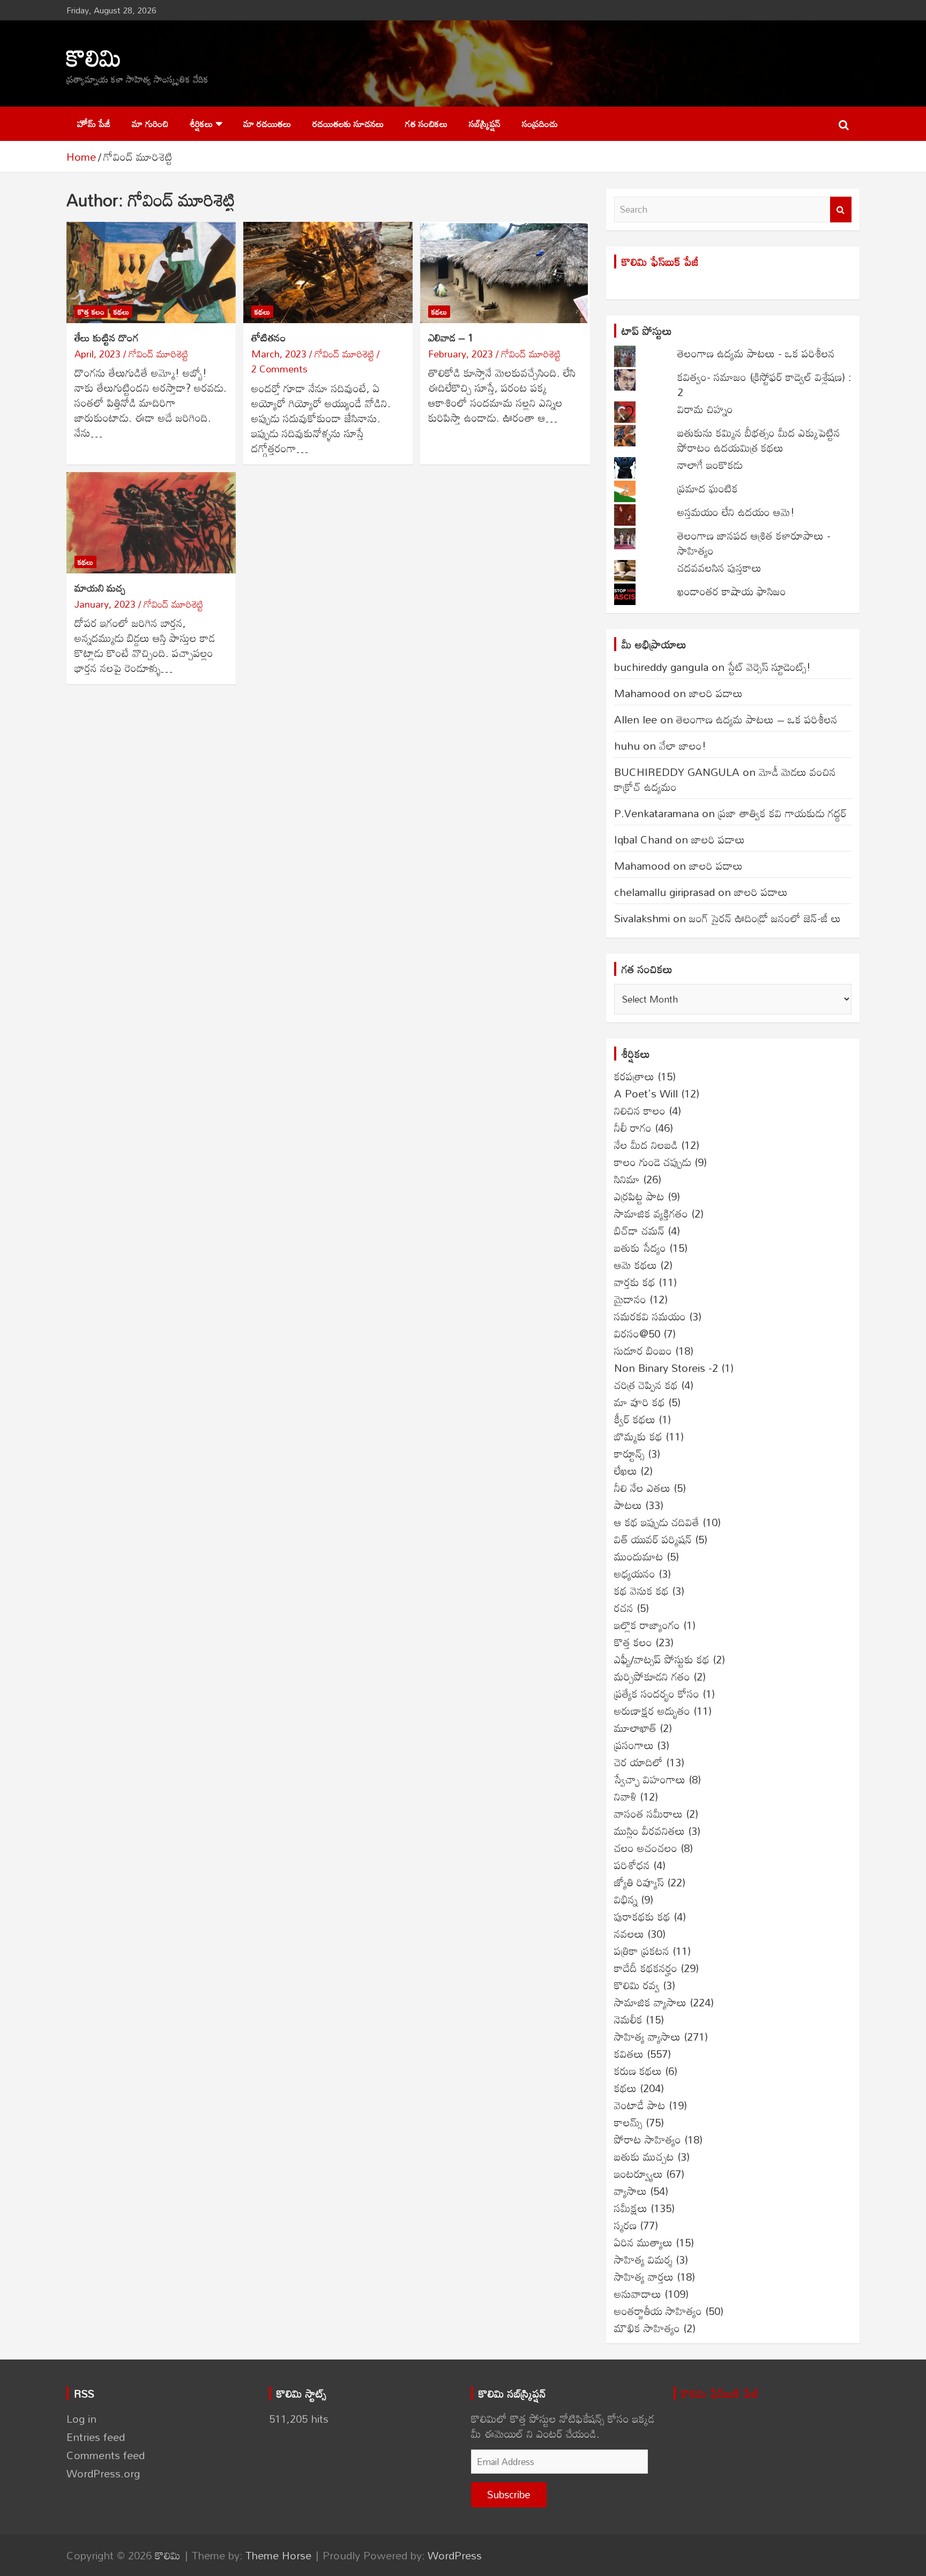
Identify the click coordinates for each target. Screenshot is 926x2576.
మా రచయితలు (267, 124)
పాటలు (628, 1505)
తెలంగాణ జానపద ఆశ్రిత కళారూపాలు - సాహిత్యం (754, 543)
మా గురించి (150, 124)
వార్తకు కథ (635, 1282)
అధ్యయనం (635, 1573)
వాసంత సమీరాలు (648, 1813)
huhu (627, 745)
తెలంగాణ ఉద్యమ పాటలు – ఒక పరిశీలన (757, 719)
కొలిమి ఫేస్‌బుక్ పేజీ (660, 262)
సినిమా (627, 1179)
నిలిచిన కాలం (640, 1110)
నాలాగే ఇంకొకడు (710, 465)
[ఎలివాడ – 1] (505, 272)
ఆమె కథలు (636, 1265)
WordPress (455, 2555)
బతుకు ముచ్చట (644, 2156)
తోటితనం (269, 337)
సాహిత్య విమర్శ (643, 2259)
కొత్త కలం (91, 312)
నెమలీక (628, 2019)
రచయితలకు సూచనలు (348, 124)
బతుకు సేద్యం (640, 1248)
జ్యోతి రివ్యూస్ (639, 1882)
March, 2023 (279, 354)
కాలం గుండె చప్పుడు (653, 1162)
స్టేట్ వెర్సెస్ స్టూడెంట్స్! (769, 667)
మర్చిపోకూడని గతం (652, 1676)
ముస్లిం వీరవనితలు (649, 1831)
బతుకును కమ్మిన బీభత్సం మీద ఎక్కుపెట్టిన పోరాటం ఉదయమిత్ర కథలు (759, 440)
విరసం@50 (637, 1333)
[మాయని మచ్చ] (151, 523)
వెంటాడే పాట (640, 2105)
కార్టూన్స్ (629, 1453)
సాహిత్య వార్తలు (644, 2276)
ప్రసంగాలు (634, 1745)
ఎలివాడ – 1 (451, 337)
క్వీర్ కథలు (635, 1419)
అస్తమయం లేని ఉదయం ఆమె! (736, 512)
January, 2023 (105, 604)
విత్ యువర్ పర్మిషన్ (653, 1539)
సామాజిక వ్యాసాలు (650, 2002)
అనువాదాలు (638, 2294)
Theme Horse (278, 2555)
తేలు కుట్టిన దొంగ (107, 337)
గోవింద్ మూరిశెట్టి (158, 354)
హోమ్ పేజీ (94, 124)
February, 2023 (461, 354)
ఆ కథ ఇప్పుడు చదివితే (657, 1522)
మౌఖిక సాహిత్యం (647, 2328)
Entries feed (96, 2437)
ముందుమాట (639, 1556)
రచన (624, 1608)
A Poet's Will (646, 1093)
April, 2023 (98, 354)
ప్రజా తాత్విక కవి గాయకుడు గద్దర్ (782, 813)
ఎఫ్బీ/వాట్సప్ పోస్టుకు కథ (662, 1659)
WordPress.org (103, 2473)
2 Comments (279, 369)
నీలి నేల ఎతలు (642, 1488)
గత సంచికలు (426, 124)
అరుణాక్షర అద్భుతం (652, 1711)
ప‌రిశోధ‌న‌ (632, 1865)
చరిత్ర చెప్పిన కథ (646, 1385)
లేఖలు (626, 1470)
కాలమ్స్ (628, 2122)
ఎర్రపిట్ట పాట (639, 1196)
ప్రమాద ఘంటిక (708, 488)
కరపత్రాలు (634, 1076)
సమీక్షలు (631, 2208)
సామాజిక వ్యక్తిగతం (651, 1213)
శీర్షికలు (201, 124)
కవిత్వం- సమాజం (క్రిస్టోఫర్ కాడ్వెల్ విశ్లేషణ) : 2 (764, 384)
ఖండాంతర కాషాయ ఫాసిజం (732, 591)
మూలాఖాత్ (635, 1728)
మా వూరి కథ (640, 1402)
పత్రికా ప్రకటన (642, 1951)
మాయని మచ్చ (100, 588)
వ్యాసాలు (630, 2191)
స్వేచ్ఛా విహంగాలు (650, 1779)
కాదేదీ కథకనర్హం (646, 1968)
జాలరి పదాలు (716, 693)
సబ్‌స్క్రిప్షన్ (485, 124)
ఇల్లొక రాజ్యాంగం (647, 1625)
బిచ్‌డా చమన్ (639, 1230)
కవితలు (629, 2054)
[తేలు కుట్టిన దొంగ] (151, 272)
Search (841, 210)
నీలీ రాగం (633, 1128)
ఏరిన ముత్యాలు (643, 2242)
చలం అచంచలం (646, 1848)
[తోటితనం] (328, 272)
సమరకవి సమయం (650, 1316)
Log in (81, 2418)
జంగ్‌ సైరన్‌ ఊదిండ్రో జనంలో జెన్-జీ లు (765, 918)
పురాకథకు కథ (642, 1916)
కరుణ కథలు (638, 2071)
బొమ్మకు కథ (638, 1436)
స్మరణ (625, 2225)
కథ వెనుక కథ (641, 1591)
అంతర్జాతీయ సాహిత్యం (658, 2311)
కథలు (121, 312)
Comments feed (106, 2455)
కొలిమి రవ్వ (637, 1985)
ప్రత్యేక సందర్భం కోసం (657, 1693)
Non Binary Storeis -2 (666, 1368)
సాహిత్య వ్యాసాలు (647, 2036)
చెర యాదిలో (639, 1762)
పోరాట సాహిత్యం (648, 2139)
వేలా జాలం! (683, 745)
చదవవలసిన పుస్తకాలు (719, 568)
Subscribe (509, 2494)
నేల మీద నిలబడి (646, 1145)
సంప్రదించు (540, 124)
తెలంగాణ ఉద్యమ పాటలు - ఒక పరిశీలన (756, 353)
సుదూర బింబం (643, 1350)
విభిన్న (626, 1899)
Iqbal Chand (643, 839)
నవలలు (629, 1933)
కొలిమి (94, 57)
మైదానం (630, 1299)
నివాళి (625, 1796)
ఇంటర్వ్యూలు (639, 2174)
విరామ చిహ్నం (705, 409)
